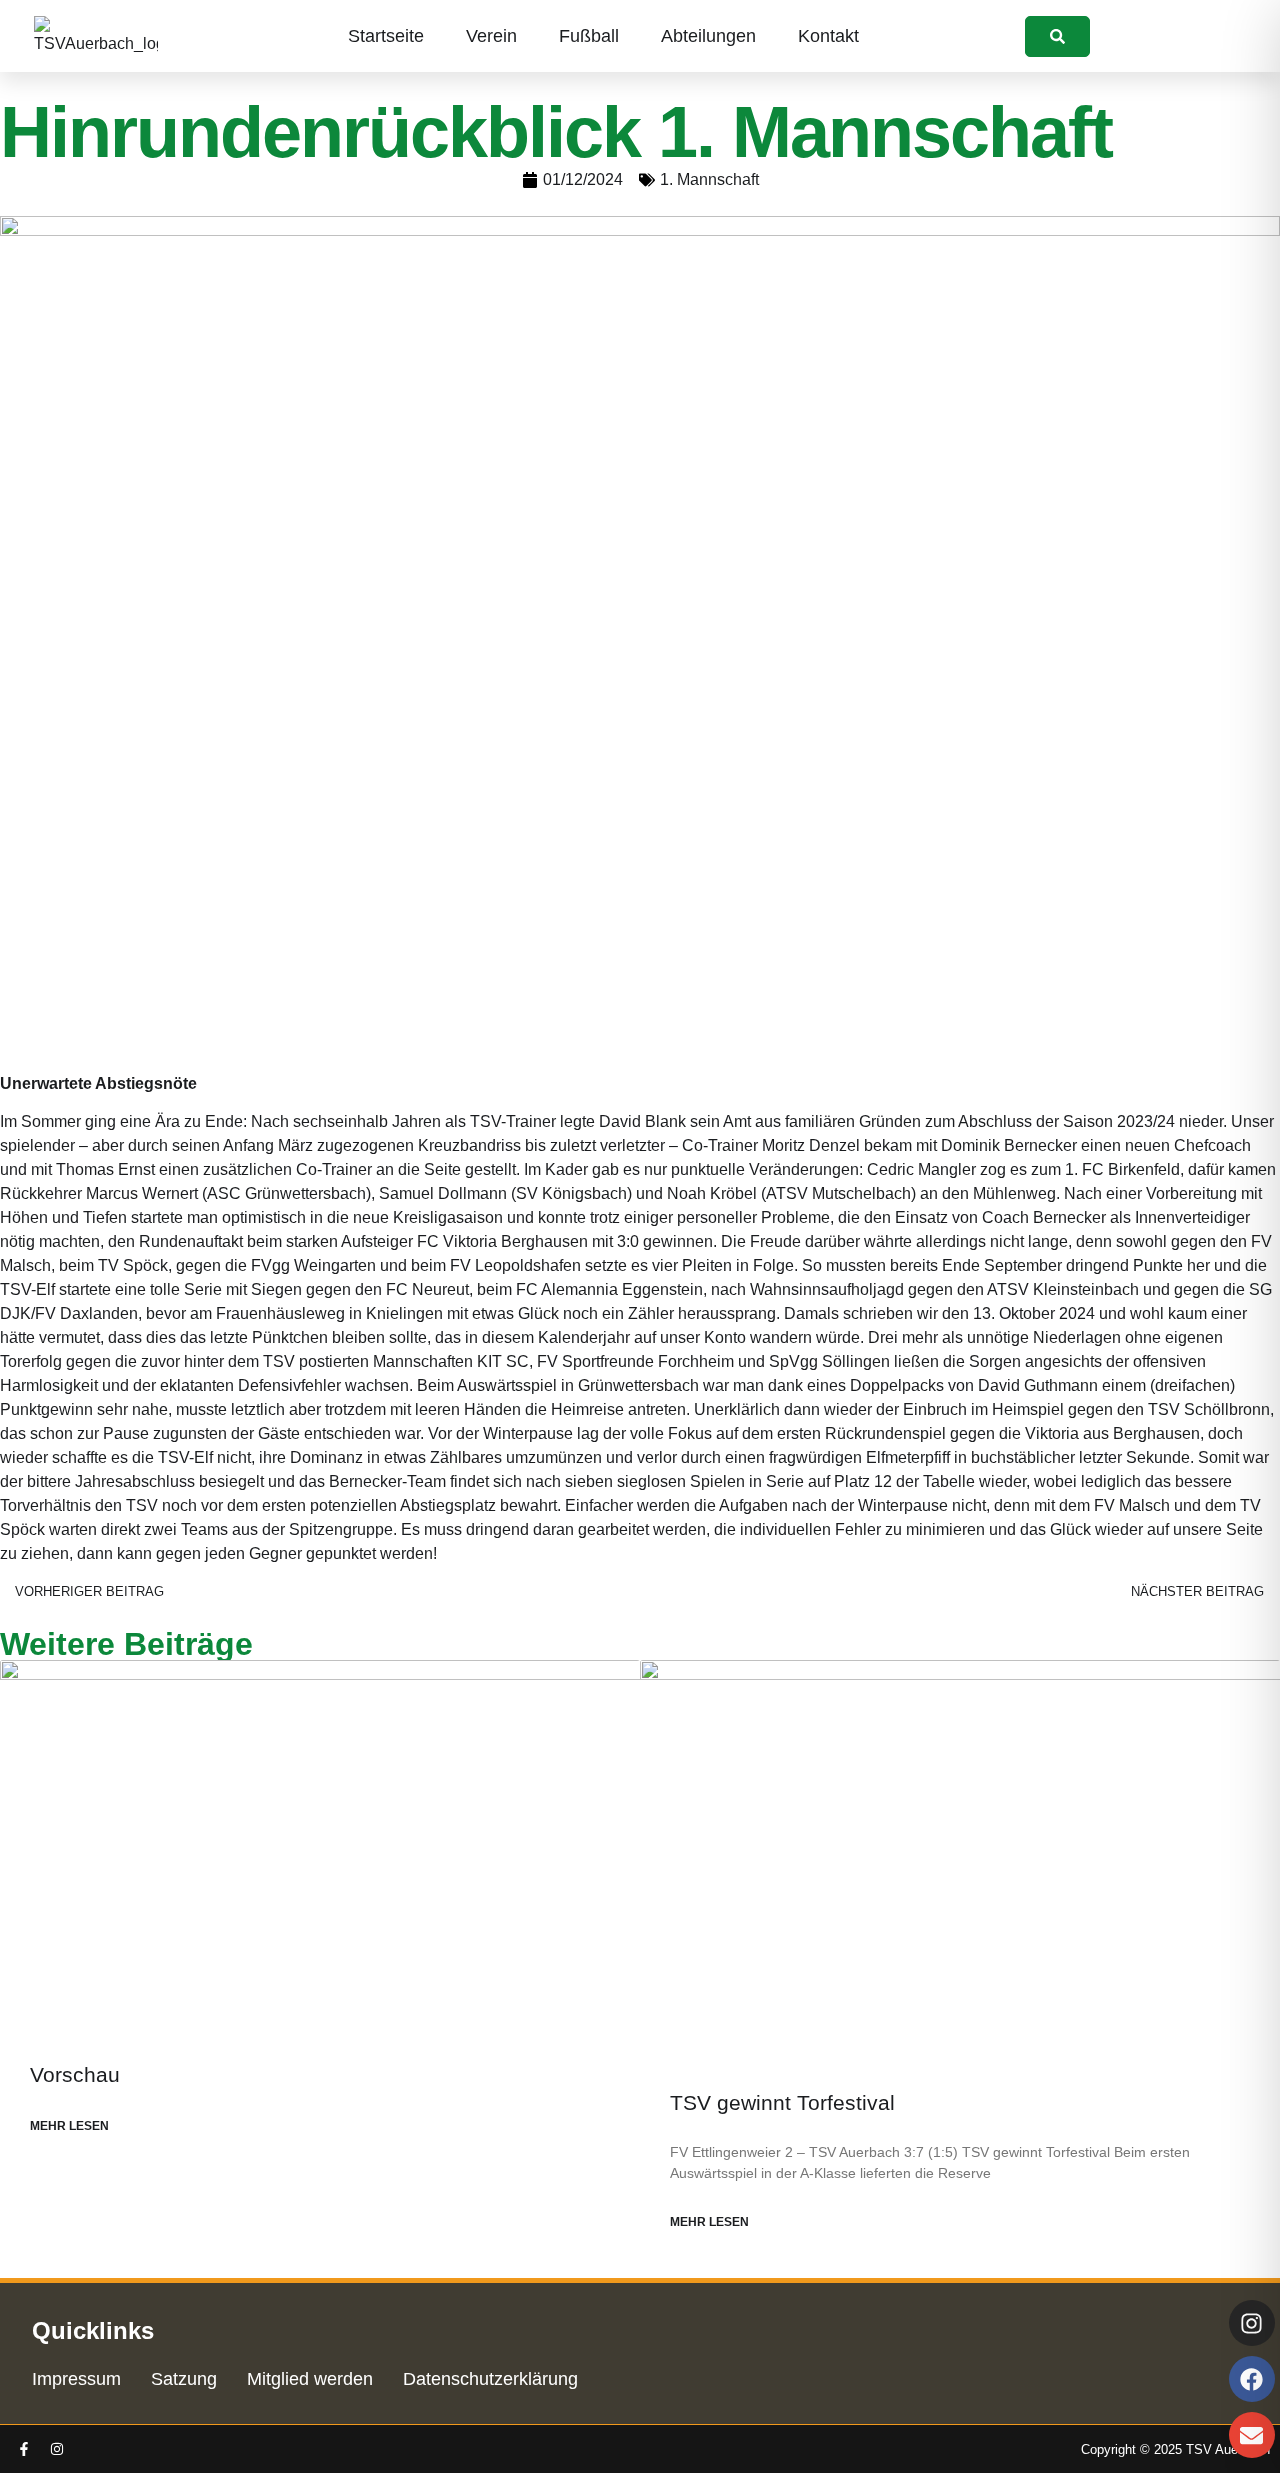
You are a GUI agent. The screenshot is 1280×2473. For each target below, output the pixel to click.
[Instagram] (57, 2449)
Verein (491, 36)
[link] (1057, 36)
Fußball (589, 36)
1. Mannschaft (709, 179)
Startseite (386, 36)
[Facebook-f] (24, 2449)
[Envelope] (1252, 2435)
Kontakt (828, 36)
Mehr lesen (69, 2126)
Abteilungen (708, 36)
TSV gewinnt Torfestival (782, 2102)
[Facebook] (1252, 2379)
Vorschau (75, 2074)
